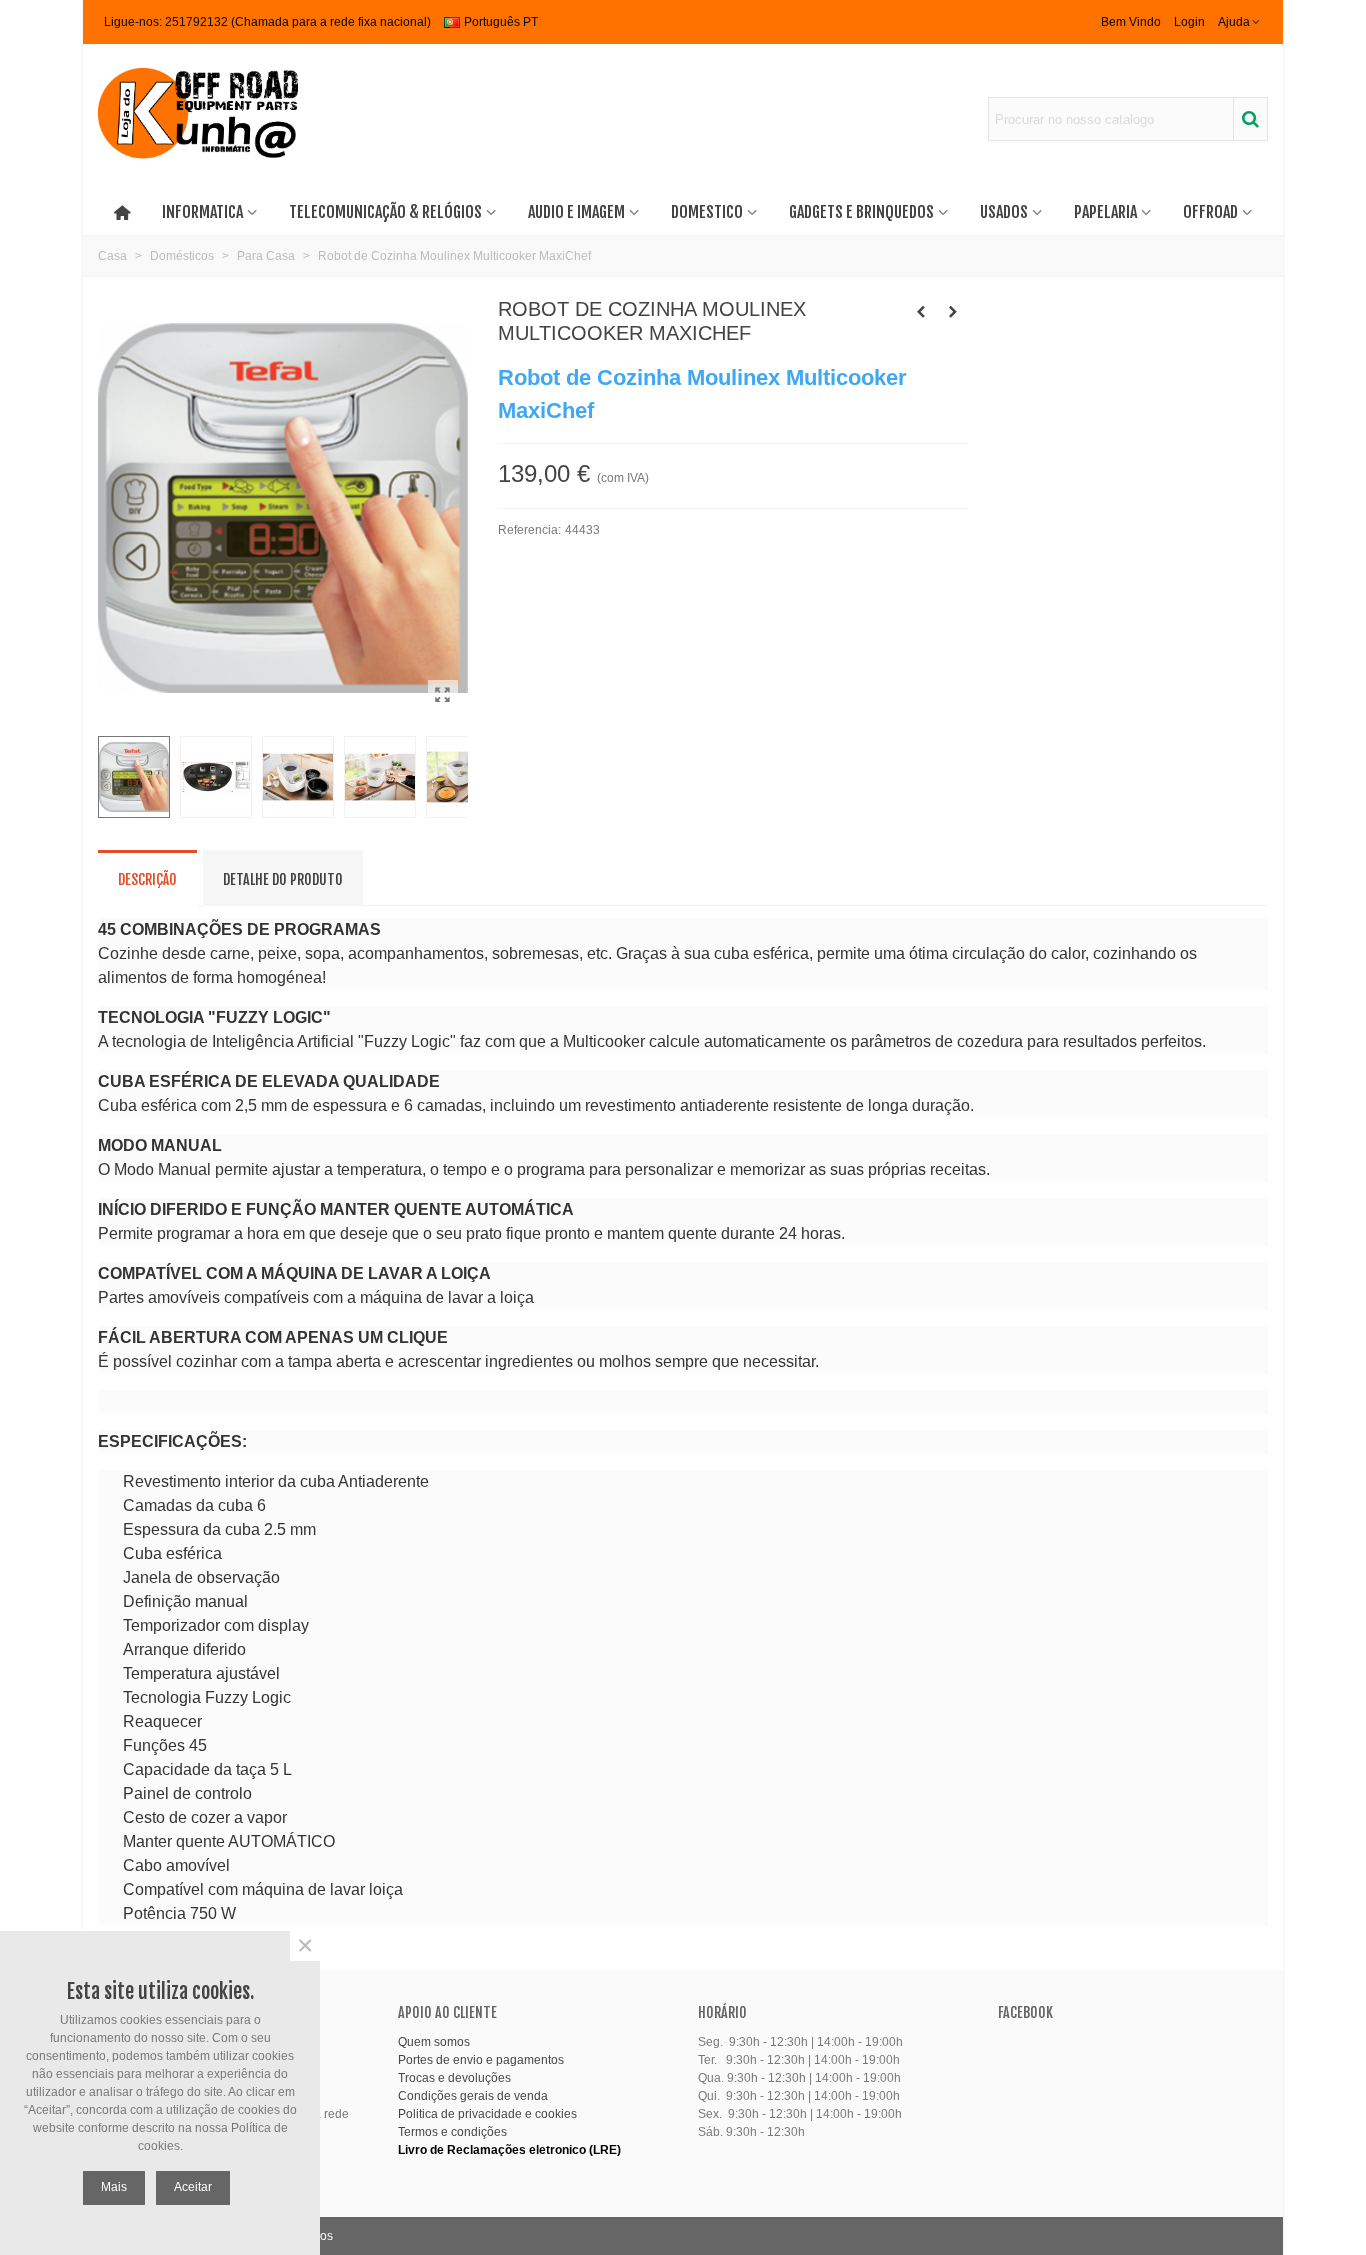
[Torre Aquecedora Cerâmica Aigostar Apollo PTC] (953, 312)
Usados (1004, 212)
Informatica (202, 212)
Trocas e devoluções (454, 2078)
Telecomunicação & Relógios (385, 212)
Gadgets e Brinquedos (861, 212)
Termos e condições (452, 2132)
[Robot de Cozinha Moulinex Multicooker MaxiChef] (443, 695)
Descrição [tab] (147, 879)
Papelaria (1105, 212)
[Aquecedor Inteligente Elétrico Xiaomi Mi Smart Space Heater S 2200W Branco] (921, 312)
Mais (114, 2187)
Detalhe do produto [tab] (283, 879)
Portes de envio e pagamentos (481, 2060)
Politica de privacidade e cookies (487, 2114)
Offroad (1210, 212)
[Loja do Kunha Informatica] (198, 119)
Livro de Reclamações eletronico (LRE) (509, 2150)
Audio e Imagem (576, 212)
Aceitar (193, 2187)
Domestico (707, 212)
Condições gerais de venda (473, 2096)
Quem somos (434, 2042)
